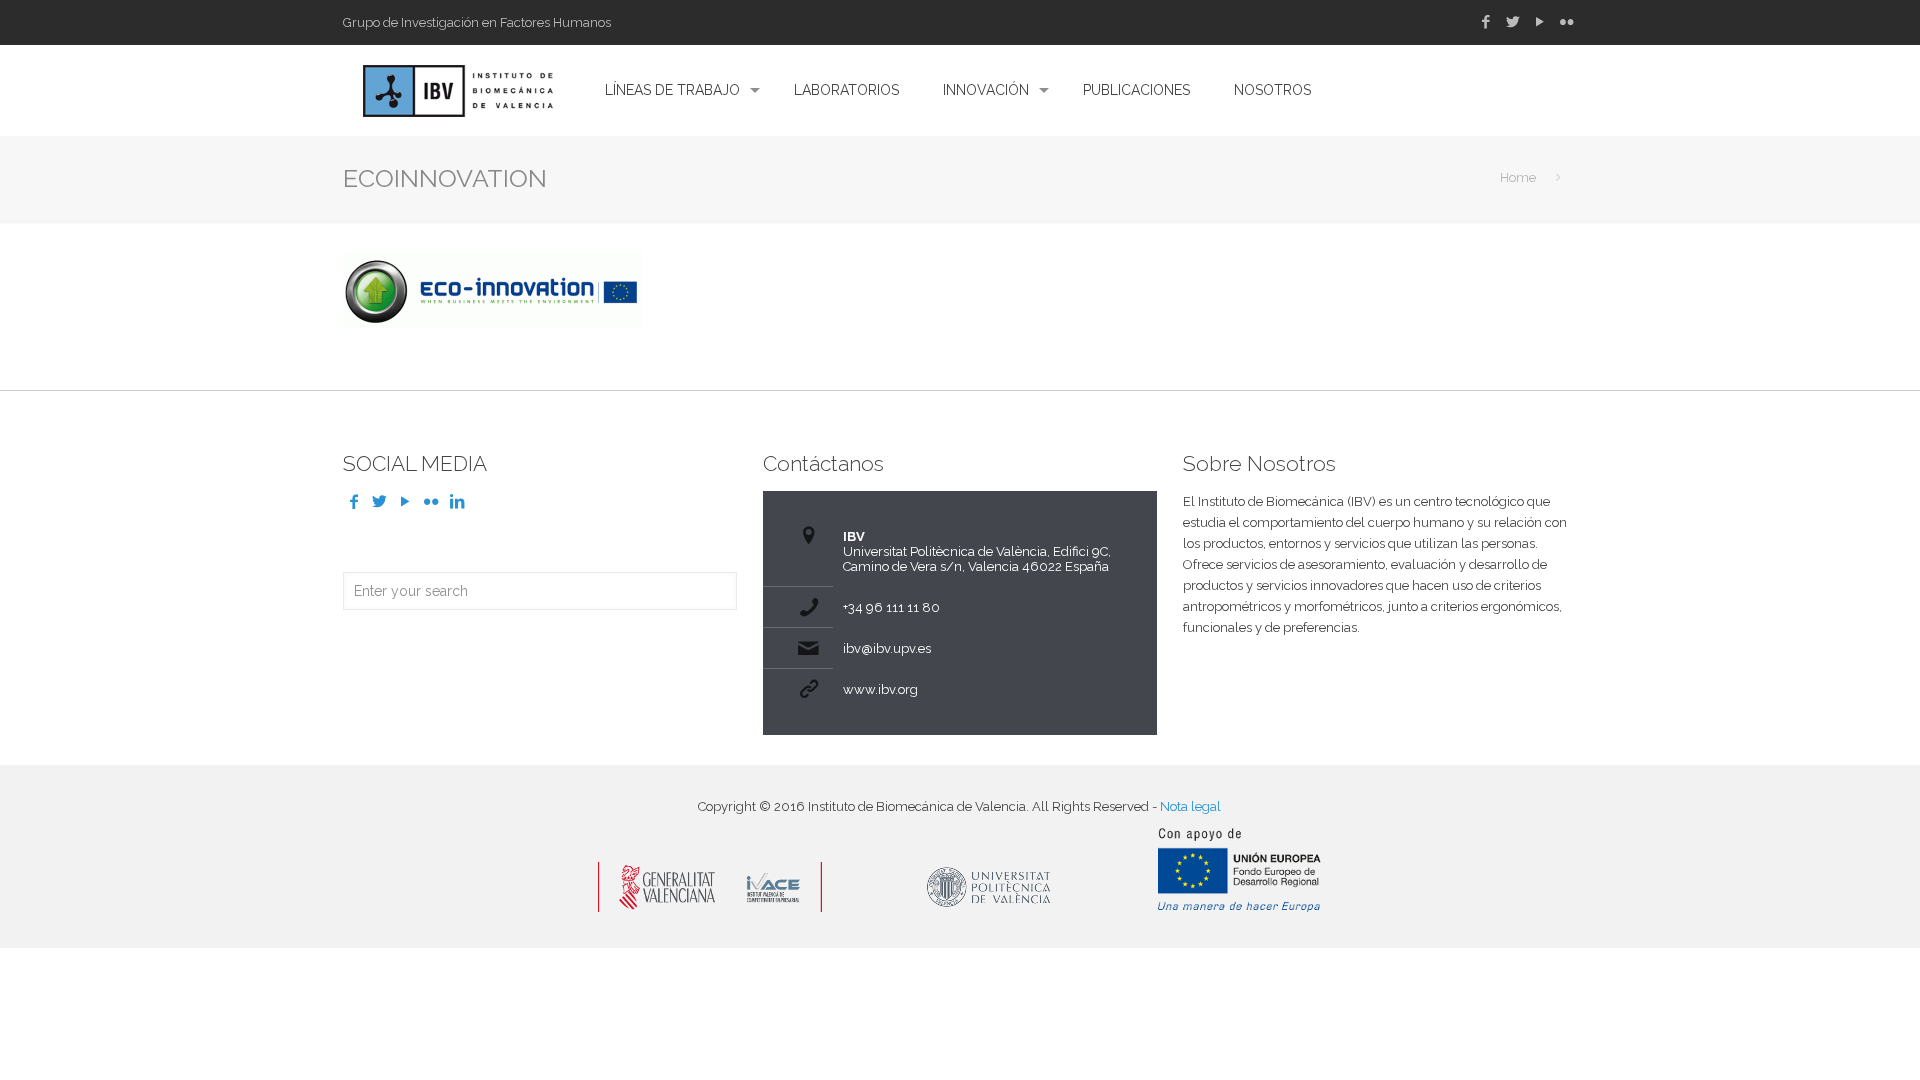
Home (1518, 177)
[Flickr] (1566, 22)
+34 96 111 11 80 (891, 607)
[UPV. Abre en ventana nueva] (990, 907)
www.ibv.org (880, 689)
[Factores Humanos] (458, 90)
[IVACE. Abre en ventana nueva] (710, 907)
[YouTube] (1539, 22)
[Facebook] (1485, 22)
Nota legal (1190, 806)
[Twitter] (1512, 22)
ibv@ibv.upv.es (887, 648)
